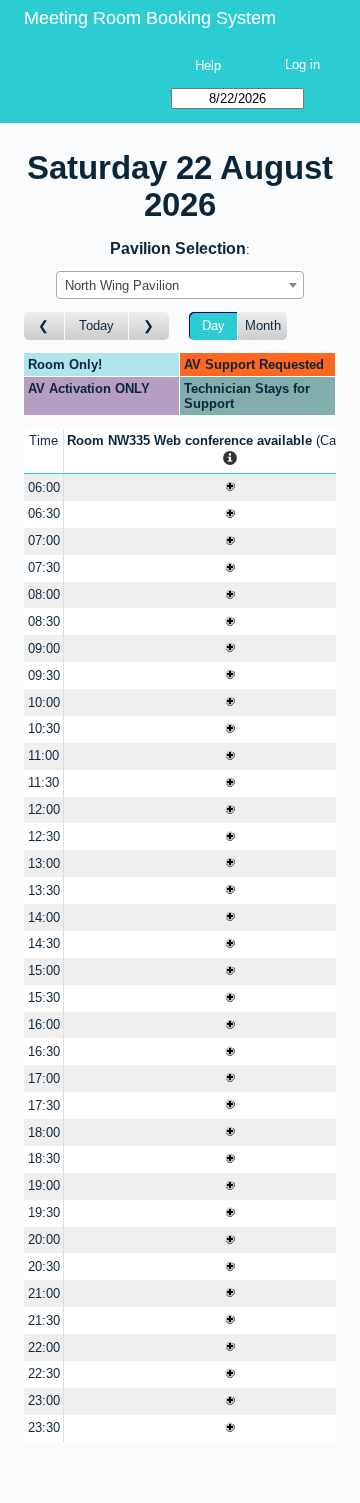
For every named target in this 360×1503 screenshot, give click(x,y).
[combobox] (180, 285)
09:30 (44, 675)
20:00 (44, 1239)
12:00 (44, 809)
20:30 (44, 1266)
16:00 (44, 1024)
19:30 (44, 1212)
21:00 (44, 1293)
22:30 (44, 1373)
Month (263, 325)
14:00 (44, 917)
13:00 (44, 863)
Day (213, 325)
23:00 (44, 1400)
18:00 (44, 1132)
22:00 (44, 1347)
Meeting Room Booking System (150, 18)
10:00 (44, 702)
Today (96, 325)
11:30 (43, 782)
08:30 (44, 621)
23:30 (44, 1427)
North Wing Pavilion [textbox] (122, 285)
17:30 (44, 1105)
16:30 (44, 1051)
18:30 (44, 1158)
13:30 (44, 890)
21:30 (44, 1320)
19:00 (44, 1185)
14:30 (44, 943)
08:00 (44, 594)
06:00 (44, 487)
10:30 (44, 728)
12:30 (44, 836)
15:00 (44, 970)
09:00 (44, 648)
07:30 (44, 567)
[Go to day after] (149, 326)
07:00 (44, 540)
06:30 (44, 513)
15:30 (44, 997)
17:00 (44, 1078)
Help (208, 65)
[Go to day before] (44, 326)
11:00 (43, 755)
